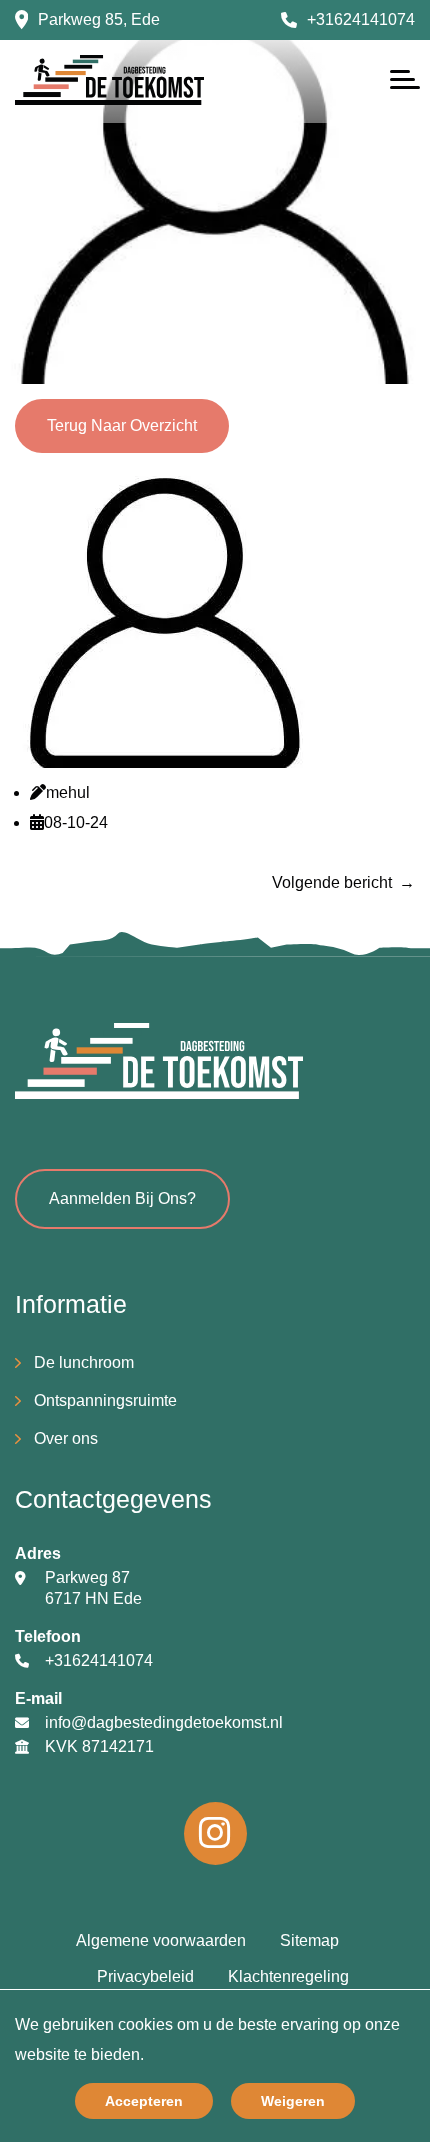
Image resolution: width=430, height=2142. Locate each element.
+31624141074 (361, 19)
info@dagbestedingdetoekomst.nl (164, 1722)
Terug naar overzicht (122, 425)
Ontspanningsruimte (105, 1400)
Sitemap (309, 1940)
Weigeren (293, 2101)
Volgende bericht (332, 882)
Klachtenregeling (288, 1976)
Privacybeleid (145, 1976)
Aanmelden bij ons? (122, 1198)
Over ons (66, 1438)
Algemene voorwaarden (161, 1940)
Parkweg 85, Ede (99, 19)
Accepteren (144, 2101)
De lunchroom (84, 1362)
